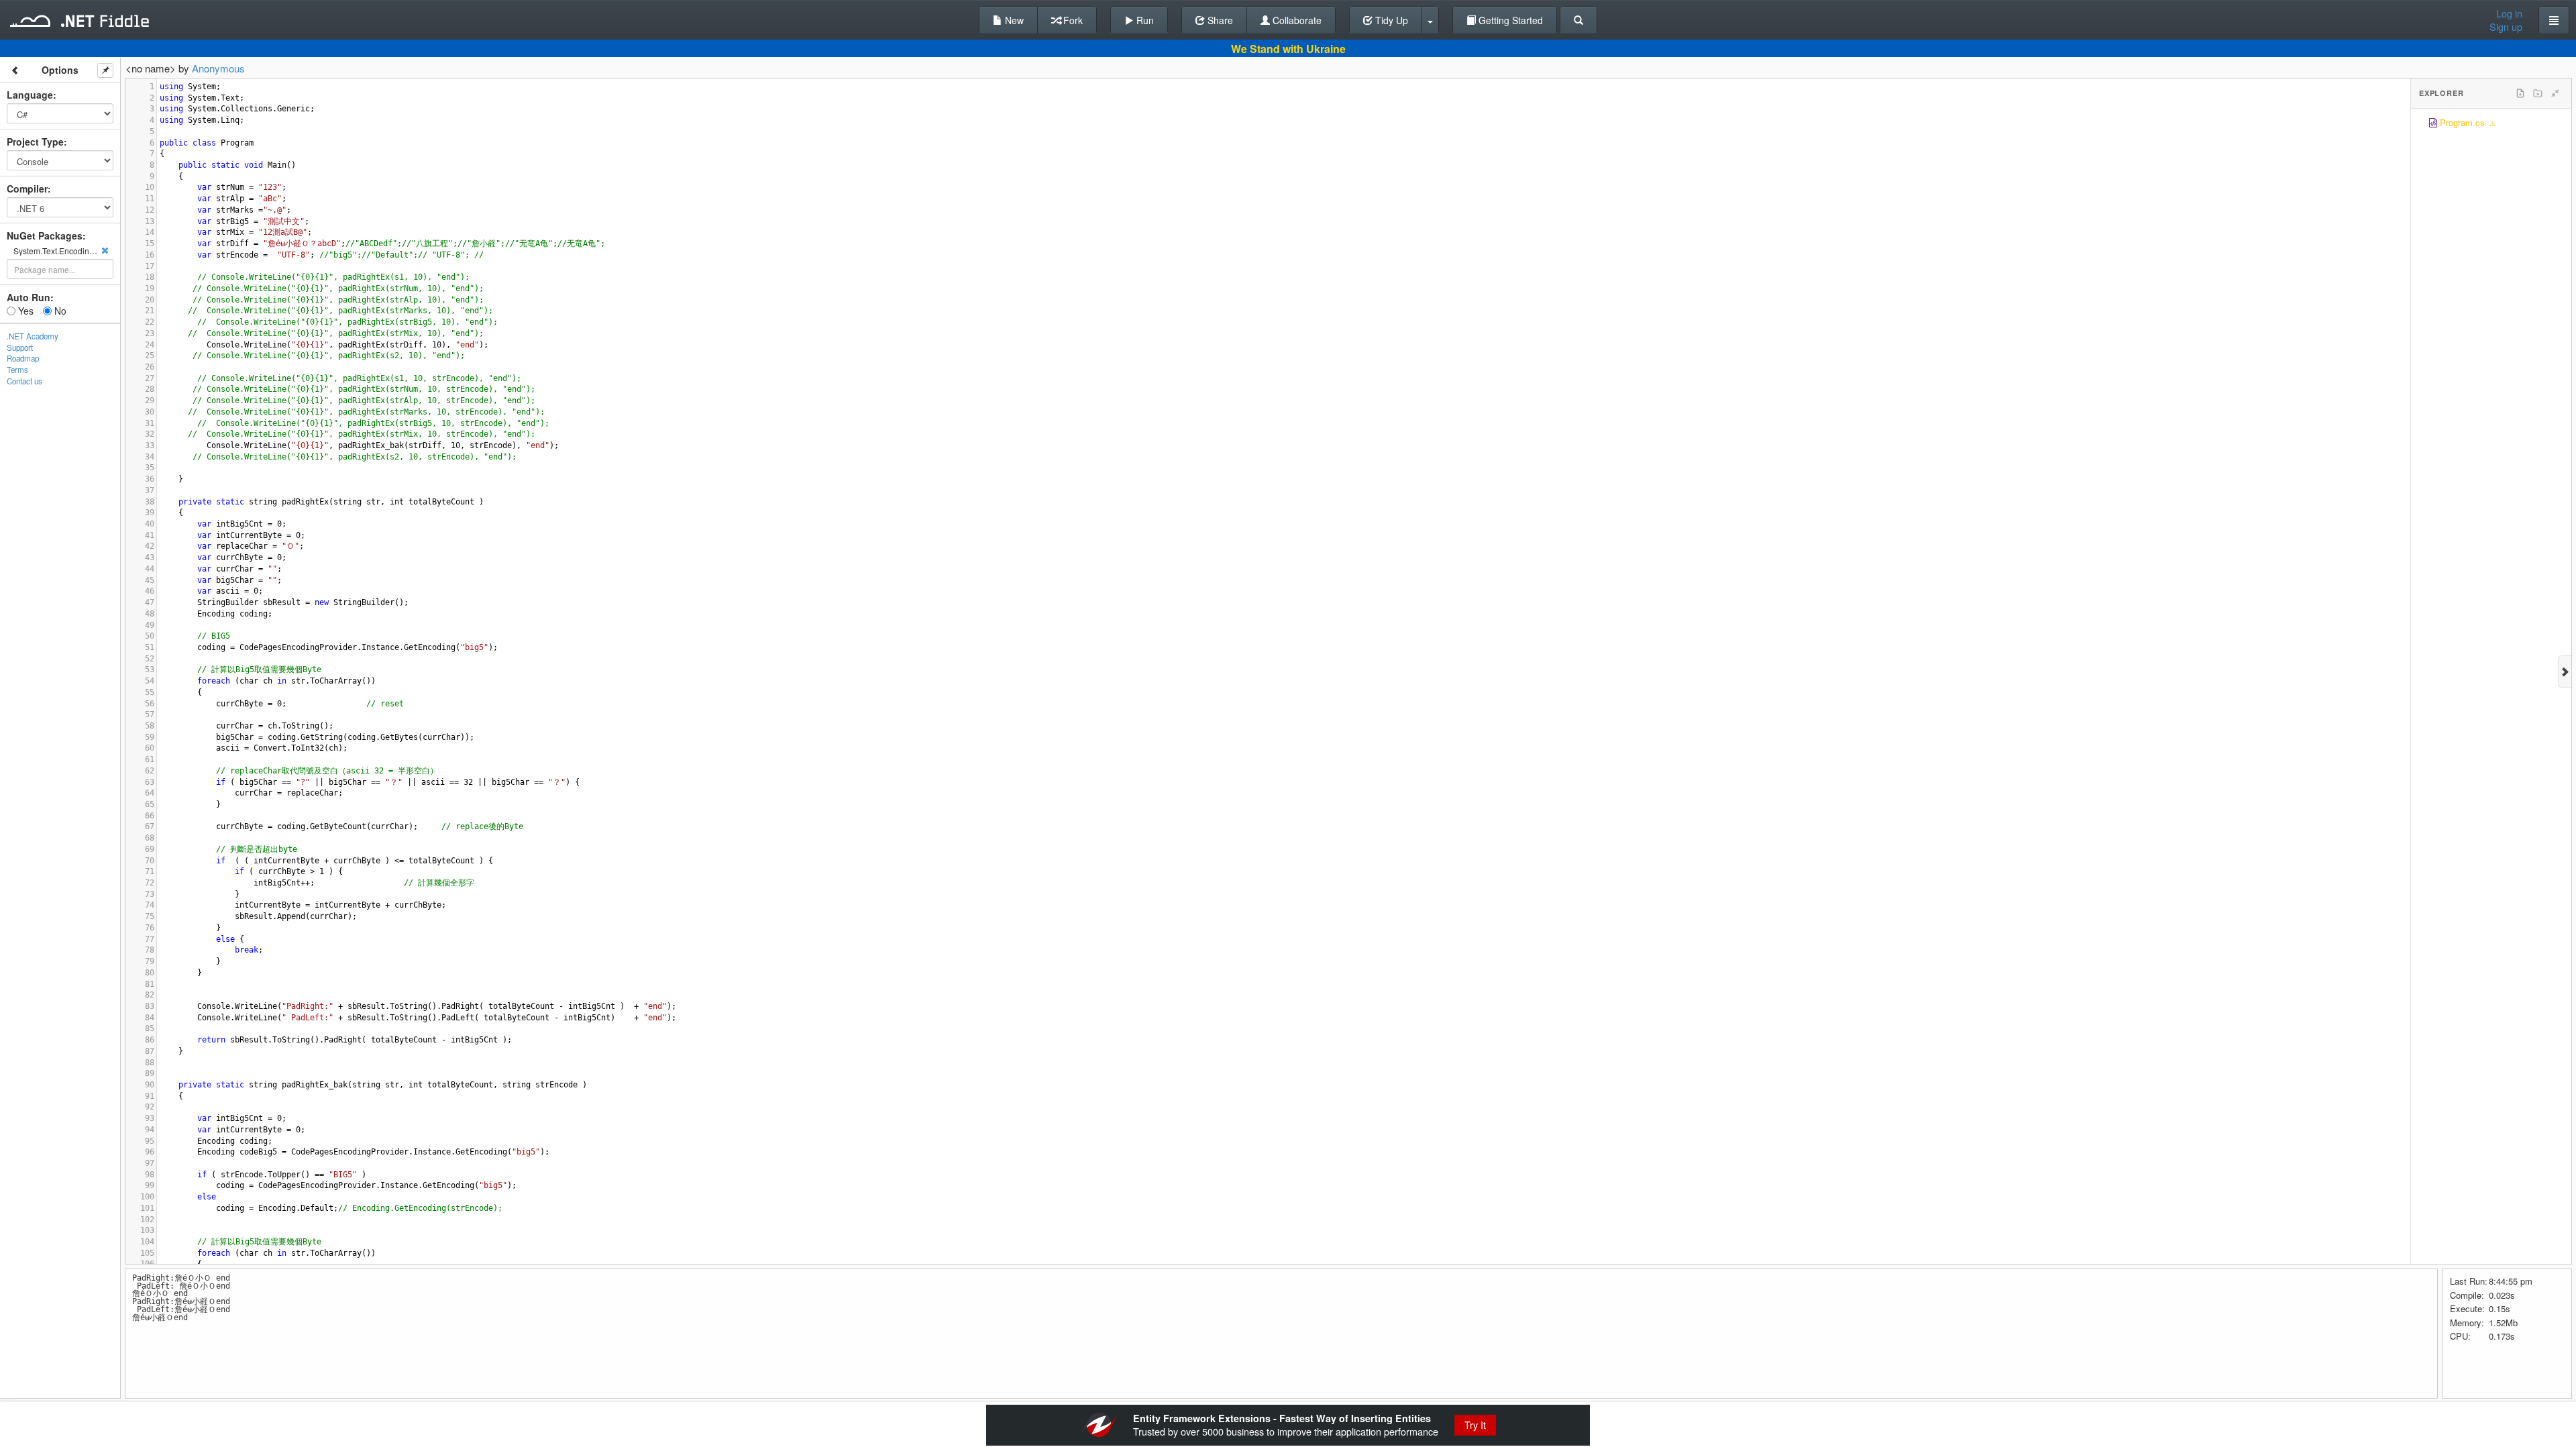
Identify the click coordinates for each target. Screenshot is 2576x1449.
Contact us (24, 381)
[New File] (2520, 93)
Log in (2509, 13)
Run (1144, 20)
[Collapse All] (2555, 93)
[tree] (2491, 124)
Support (20, 347)
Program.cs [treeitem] (2462, 122)
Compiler (27, 189)
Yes (24, 311)
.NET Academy (33, 336)
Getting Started (1509, 20)
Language (30, 95)
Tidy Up (1390, 20)
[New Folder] (2538, 93)
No (59, 311)
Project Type (35, 142)
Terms (17, 370)
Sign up (2506, 27)
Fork (1072, 20)
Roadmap (23, 358)
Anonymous (218, 68)
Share (1219, 20)
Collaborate (1296, 20)
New (1013, 20)
